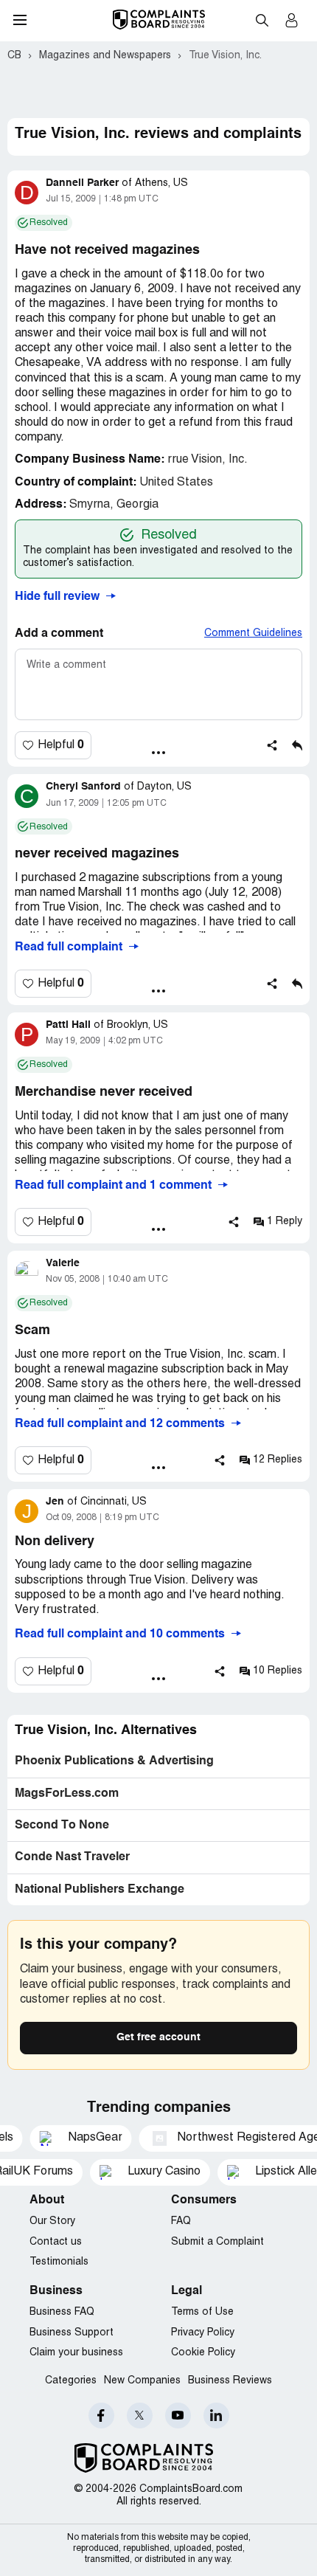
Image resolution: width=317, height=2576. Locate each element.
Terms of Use (202, 2312)
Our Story (52, 2221)
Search (262, 20)
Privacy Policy (203, 2333)
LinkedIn (216, 2416)
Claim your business (76, 2353)
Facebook (101, 2416)
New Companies (142, 2381)
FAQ (181, 2221)
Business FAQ (62, 2312)
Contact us (56, 2242)
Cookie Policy (203, 2353)
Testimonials (59, 2262)
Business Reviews (230, 2381)
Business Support (72, 2333)
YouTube (178, 2416)
